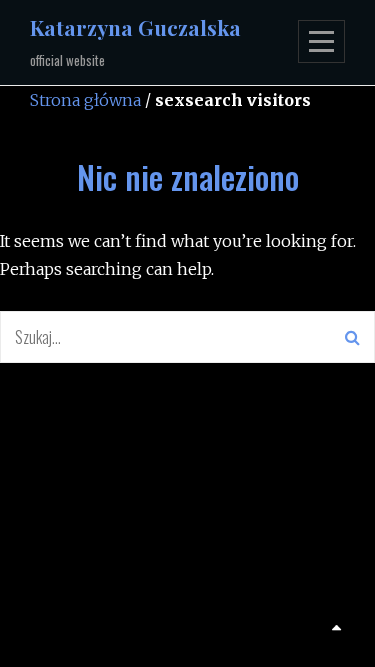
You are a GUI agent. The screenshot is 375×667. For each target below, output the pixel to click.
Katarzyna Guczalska (135, 27)
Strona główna (85, 100)
